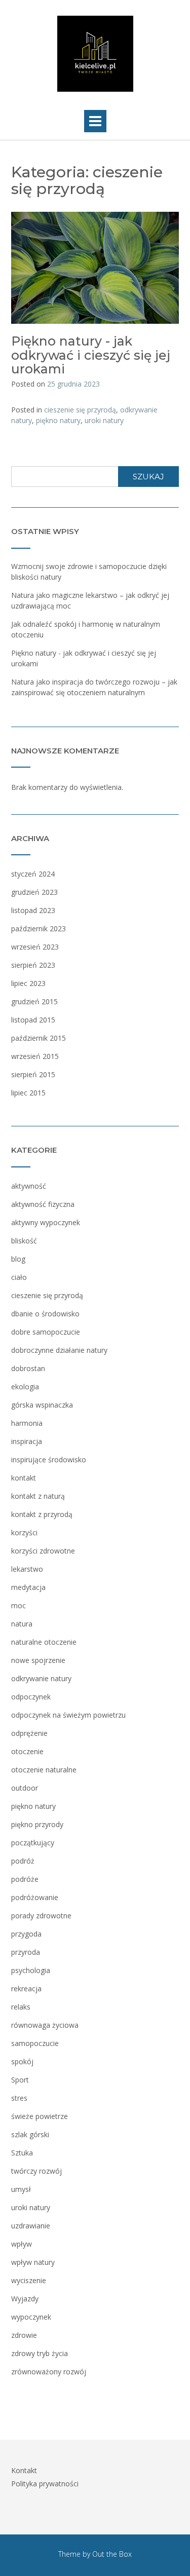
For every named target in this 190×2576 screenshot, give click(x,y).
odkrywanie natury (41, 1678)
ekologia (25, 1387)
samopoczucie (35, 2043)
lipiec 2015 (28, 1093)
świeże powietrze (40, 2116)
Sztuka (22, 2153)
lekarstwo (27, 1569)
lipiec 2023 (28, 983)
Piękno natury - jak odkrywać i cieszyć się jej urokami (91, 355)
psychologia (31, 1970)
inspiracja (27, 1441)
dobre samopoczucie (46, 1332)
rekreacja (26, 1988)
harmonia (27, 1423)
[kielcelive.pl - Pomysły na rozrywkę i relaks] (95, 54)
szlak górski (30, 2134)
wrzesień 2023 (35, 947)
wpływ (22, 2244)
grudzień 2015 (34, 1001)
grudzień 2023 (34, 892)
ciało (19, 1277)
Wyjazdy (25, 2299)
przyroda (26, 1952)
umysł (21, 2189)
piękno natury (58, 420)
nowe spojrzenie (38, 1660)
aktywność (29, 1186)
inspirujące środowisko (49, 1460)
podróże (25, 1879)
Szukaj (148, 477)
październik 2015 (39, 1038)
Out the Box (112, 2554)
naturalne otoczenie (44, 1642)
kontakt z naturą (38, 1496)
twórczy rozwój (36, 2171)
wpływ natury (33, 2262)
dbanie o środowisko (45, 1314)
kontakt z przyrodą (42, 1514)
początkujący (33, 1843)
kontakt (24, 1478)
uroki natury (104, 420)
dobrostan (28, 1368)
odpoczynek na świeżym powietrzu (68, 1715)
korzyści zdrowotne (43, 1551)
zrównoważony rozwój (49, 2372)
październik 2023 (39, 929)
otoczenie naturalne (44, 1770)
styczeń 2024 (33, 874)
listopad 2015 (33, 1020)
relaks (21, 2007)
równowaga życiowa (45, 2025)
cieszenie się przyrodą (80, 410)
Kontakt (24, 2470)
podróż (23, 1861)
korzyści (24, 1532)
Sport (20, 2080)
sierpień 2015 (33, 1074)
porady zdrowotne (41, 1916)
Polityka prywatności (45, 2484)
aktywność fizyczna (43, 1204)
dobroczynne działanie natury (59, 1350)
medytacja (28, 1587)
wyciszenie (29, 2280)
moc (18, 1605)
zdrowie (24, 2335)
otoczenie (27, 1751)
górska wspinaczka (42, 1405)
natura (22, 1624)
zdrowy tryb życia (40, 2353)
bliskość (24, 1241)
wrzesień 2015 (35, 1056)
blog (18, 1259)
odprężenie (29, 1733)
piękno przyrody (37, 1824)
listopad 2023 (33, 910)
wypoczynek (31, 2317)
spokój (22, 2061)
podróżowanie (35, 1897)
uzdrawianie (31, 2226)
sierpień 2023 (33, 965)
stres (19, 2098)
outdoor (25, 1788)
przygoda (26, 1934)
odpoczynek (31, 1697)
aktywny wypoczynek (46, 1222)
